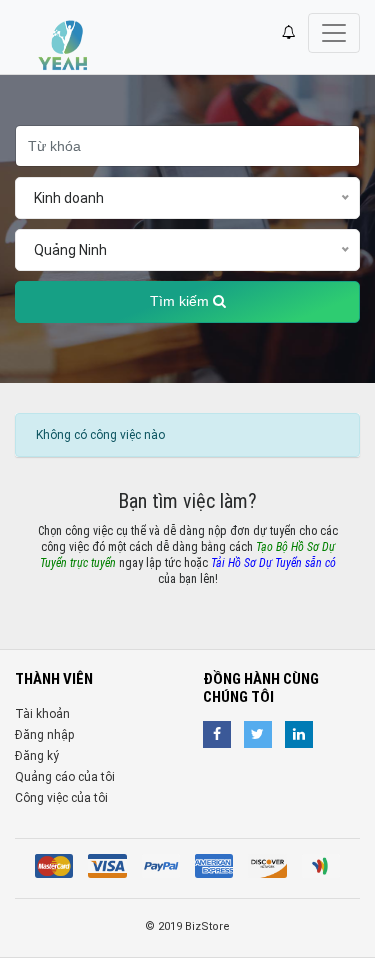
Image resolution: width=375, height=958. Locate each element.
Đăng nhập (44, 735)
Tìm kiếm (181, 301)
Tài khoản (42, 714)
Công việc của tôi (61, 798)
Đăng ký (37, 756)
